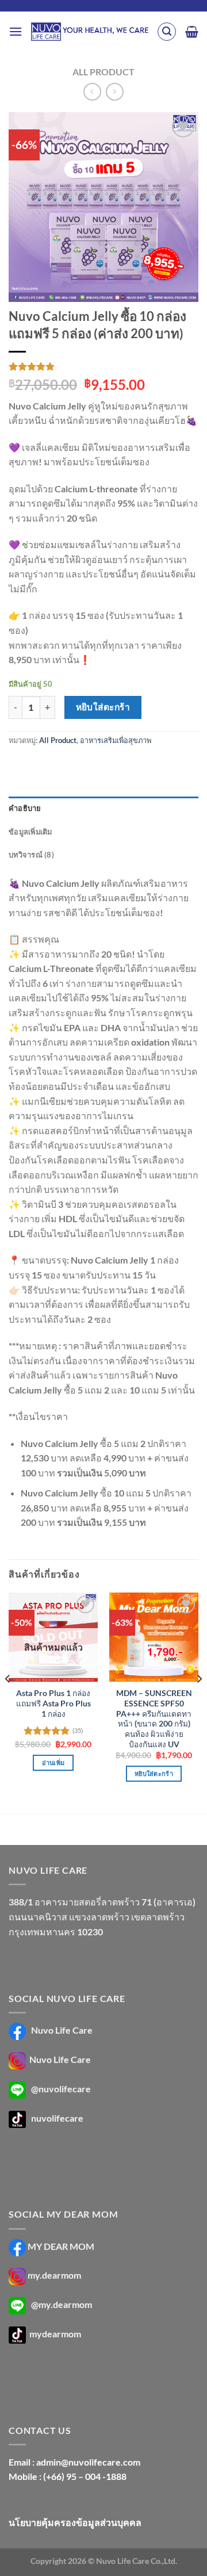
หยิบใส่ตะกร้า (103, 707)
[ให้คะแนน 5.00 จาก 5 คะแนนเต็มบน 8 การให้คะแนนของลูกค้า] (103, 366)
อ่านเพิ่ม (53, 1762)
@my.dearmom (62, 2304)
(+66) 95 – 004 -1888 (85, 2476)
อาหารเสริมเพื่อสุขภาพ (116, 740)
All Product (103, 72)
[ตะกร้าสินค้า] (192, 32)
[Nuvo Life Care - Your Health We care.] (90, 32)
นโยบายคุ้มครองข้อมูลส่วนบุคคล (75, 2522)
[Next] (199, 1702)
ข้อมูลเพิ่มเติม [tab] (30, 832)
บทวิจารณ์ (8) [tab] (31, 855)
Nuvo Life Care (61, 2030)
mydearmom (54, 2334)
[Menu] (16, 31)
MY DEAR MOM (61, 2246)
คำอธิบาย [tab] (25, 808)
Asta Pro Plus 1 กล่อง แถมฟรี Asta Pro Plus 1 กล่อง (53, 1703)
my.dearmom (54, 2275)
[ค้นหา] (167, 32)
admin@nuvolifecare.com (88, 2462)
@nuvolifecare (61, 2089)
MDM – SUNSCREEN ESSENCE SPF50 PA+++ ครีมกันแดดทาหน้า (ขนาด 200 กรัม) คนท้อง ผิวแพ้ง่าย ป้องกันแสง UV (154, 1718)
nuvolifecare (57, 2118)
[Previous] (8, 1702)
